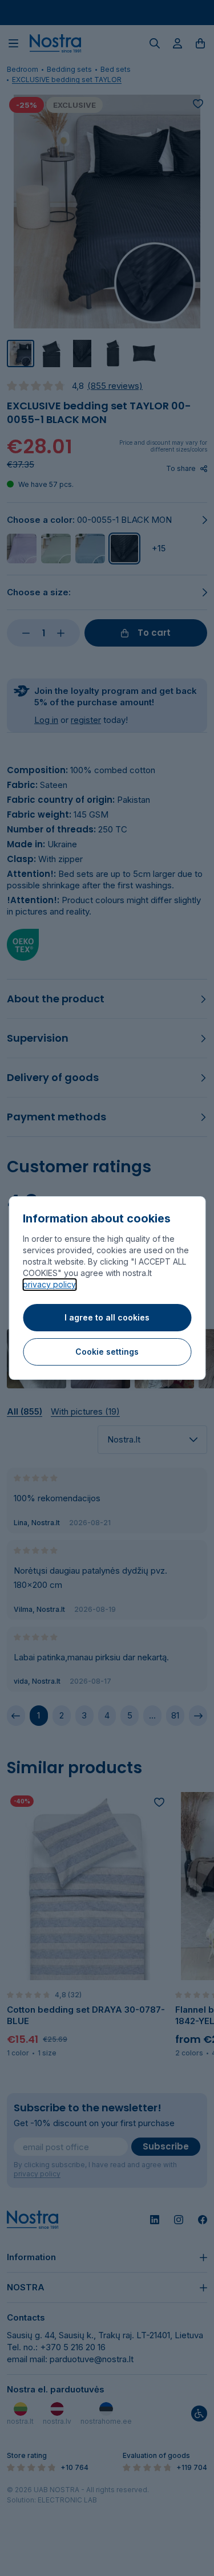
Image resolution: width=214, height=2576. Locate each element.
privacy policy (49, 1284)
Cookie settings (107, 1352)
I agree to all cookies (107, 1317)
